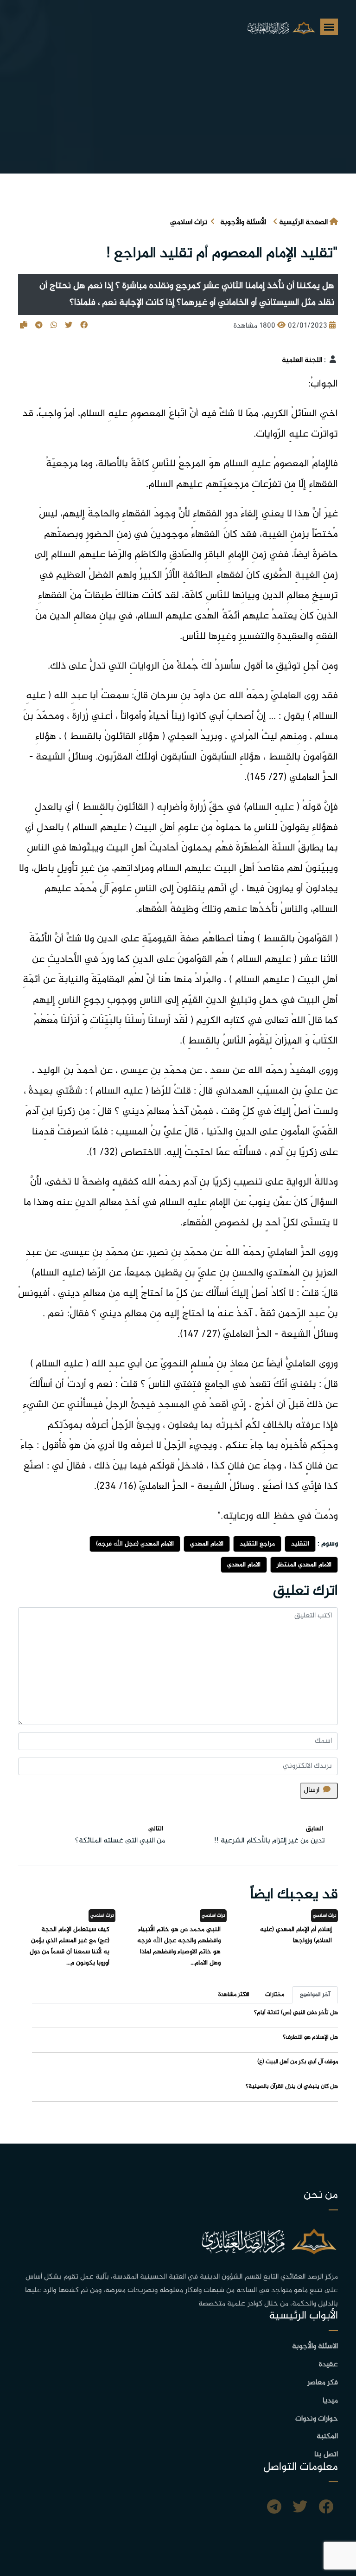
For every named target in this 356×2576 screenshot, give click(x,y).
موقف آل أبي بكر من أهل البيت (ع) (298, 2062)
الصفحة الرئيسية (303, 222)
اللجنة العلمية (302, 360)
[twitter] (300, 2508)
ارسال (311, 1790)
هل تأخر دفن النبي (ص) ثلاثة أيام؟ (296, 2013)
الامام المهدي (207, 1544)
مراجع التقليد (257, 1544)
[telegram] (274, 2508)
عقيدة (328, 2365)
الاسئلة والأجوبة (315, 2347)
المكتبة (327, 2437)
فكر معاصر (323, 2383)
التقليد (300, 1544)
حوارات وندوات (317, 2419)
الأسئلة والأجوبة (243, 222)
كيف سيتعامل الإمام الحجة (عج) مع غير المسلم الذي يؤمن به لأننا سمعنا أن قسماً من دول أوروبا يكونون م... (70, 1946)
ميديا (330, 2401)
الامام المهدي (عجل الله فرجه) (135, 1544)
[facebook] (326, 2508)
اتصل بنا (326, 2455)
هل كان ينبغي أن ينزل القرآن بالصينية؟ (292, 2087)
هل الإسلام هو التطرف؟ (310, 2037)
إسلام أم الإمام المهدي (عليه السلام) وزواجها (296, 1935)
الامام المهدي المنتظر (304, 1565)
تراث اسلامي (189, 222)
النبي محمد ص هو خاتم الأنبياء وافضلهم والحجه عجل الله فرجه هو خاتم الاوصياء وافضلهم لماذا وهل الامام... (179, 1946)
